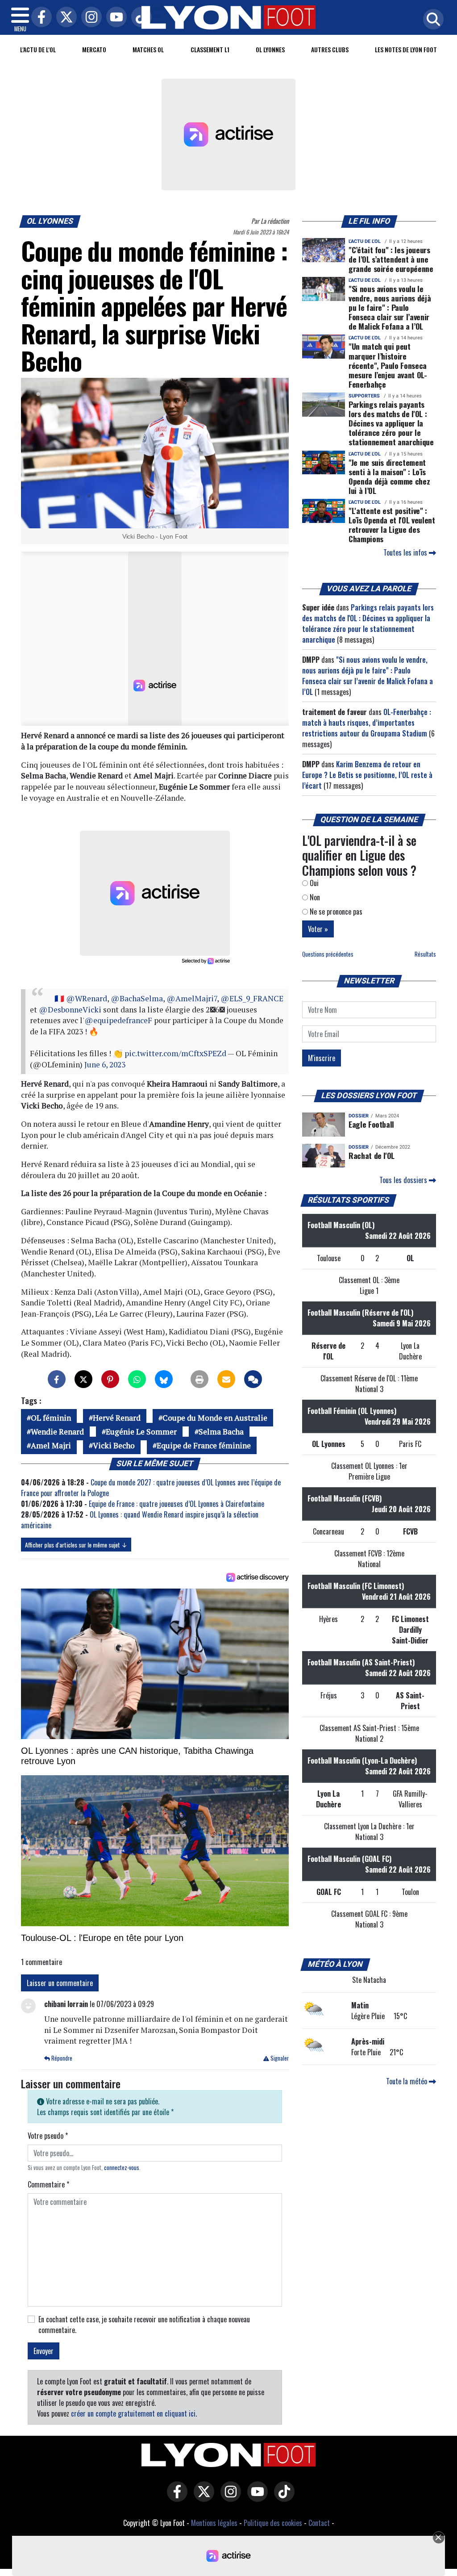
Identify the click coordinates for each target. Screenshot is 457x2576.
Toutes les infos (406, 552)
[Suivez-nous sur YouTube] (255, 2498)
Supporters (364, 396)
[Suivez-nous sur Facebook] (175, 2498)
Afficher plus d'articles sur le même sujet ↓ (76, 1545)
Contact (319, 2523)
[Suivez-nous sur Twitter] (202, 2498)
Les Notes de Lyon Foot (406, 49)
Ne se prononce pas (335, 912)
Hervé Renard (117, 1418)
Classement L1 (210, 49)
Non (314, 897)
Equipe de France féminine (204, 1445)
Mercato (94, 49)
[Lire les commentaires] (253, 1379)
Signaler (279, 2058)
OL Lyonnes (270, 49)
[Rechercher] (431, 20)
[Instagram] (89, 18)
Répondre (61, 2058)
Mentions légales (214, 2523)
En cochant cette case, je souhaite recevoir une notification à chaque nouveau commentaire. (144, 2325)
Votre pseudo (48, 2136)
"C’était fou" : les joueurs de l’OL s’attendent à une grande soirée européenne (391, 259)
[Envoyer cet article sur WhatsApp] (137, 1379)
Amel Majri (51, 1445)
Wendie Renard (57, 1432)
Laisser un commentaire (60, 1983)
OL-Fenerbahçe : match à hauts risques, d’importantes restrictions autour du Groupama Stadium (367, 723)
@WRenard (87, 998)
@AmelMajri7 (192, 998)
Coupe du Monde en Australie (215, 1418)
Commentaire (48, 2184)
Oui (313, 883)
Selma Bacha (221, 1432)
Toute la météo (407, 2081)
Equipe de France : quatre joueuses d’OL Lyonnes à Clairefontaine (177, 1504)
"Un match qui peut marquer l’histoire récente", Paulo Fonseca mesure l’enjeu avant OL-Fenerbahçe (388, 365)
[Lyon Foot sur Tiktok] (282, 2498)
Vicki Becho (114, 1445)
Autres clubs (330, 49)
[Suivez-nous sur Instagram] (228, 2498)
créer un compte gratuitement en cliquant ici (133, 2413)
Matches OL (148, 49)
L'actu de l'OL (38, 49)
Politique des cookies (273, 2523)
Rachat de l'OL (372, 1155)
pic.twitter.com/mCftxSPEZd (175, 1053)
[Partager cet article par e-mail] (226, 1379)
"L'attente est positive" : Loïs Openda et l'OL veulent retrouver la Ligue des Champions (392, 525)
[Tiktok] (139, 18)
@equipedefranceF (118, 1020)
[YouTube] (114, 18)
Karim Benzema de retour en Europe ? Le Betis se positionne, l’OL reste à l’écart (367, 775)
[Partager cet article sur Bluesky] (164, 1379)
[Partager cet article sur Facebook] (57, 1379)
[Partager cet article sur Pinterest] (110, 1379)
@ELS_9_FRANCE (252, 998)
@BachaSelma (137, 998)
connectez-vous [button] (122, 2168)
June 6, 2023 (105, 1064)
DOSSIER (359, 1116)
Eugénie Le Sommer (141, 1432)
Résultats (425, 954)
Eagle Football (371, 1124)
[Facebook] (39, 18)
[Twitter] (64, 18)
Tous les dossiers (404, 1180)
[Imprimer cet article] (199, 1379)
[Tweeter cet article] (83, 1379)
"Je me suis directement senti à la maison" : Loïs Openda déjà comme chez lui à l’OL (389, 476)
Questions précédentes (328, 954)
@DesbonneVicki (70, 1010)
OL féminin (51, 1418)
